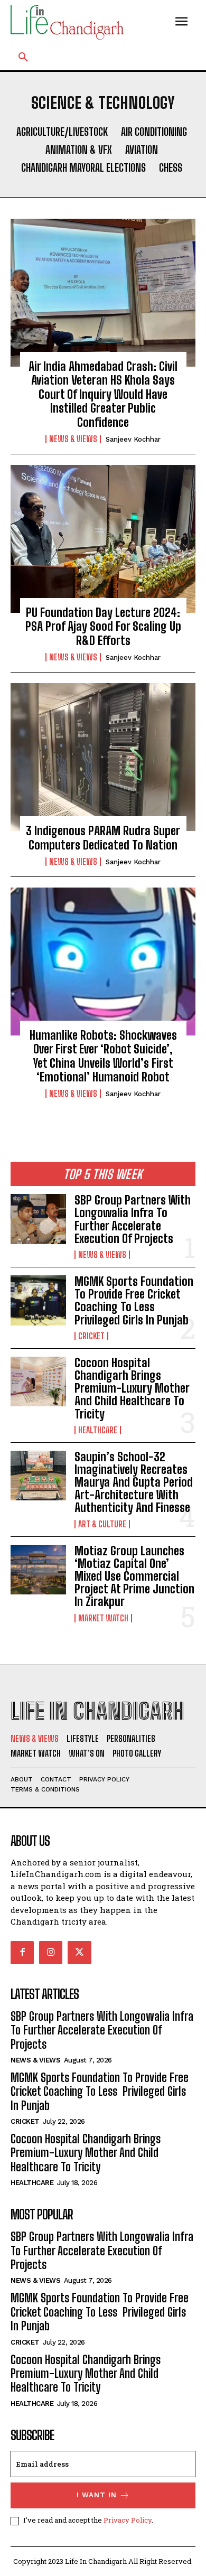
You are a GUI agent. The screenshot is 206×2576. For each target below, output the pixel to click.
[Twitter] (79, 1953)
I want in (97, 2495)
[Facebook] (22, 1953)
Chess (171, 167)
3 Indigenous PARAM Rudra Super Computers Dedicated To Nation (103, 838)
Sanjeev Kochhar (133, 439)
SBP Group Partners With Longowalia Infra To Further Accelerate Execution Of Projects (133, 1219)
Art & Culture (102, 1524)
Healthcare (98, 1430)
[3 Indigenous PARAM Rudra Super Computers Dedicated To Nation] (103, 757)
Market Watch (103, 1618)
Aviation (142, 150)
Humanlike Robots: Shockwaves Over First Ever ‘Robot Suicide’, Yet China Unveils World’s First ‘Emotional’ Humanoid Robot (103, 1056)
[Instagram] (51, 1953)
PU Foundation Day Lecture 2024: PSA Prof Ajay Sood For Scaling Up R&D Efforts (103, 627)
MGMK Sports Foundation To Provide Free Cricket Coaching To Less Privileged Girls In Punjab (134, 1301)
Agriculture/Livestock (62, 132)
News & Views (73, 439)
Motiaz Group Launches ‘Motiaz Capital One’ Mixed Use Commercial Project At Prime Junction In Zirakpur (134, 1576)
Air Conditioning (154, 132)
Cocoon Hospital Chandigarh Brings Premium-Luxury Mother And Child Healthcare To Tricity (132, 1388)
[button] (23, 58)
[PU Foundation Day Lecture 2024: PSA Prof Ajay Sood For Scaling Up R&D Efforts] (103, 539)
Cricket (91, 1336)
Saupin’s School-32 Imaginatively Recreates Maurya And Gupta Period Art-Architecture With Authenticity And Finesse (134, 1482)
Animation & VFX (79, 150)
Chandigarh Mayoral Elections (83, 167)
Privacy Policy (128, 2520)
